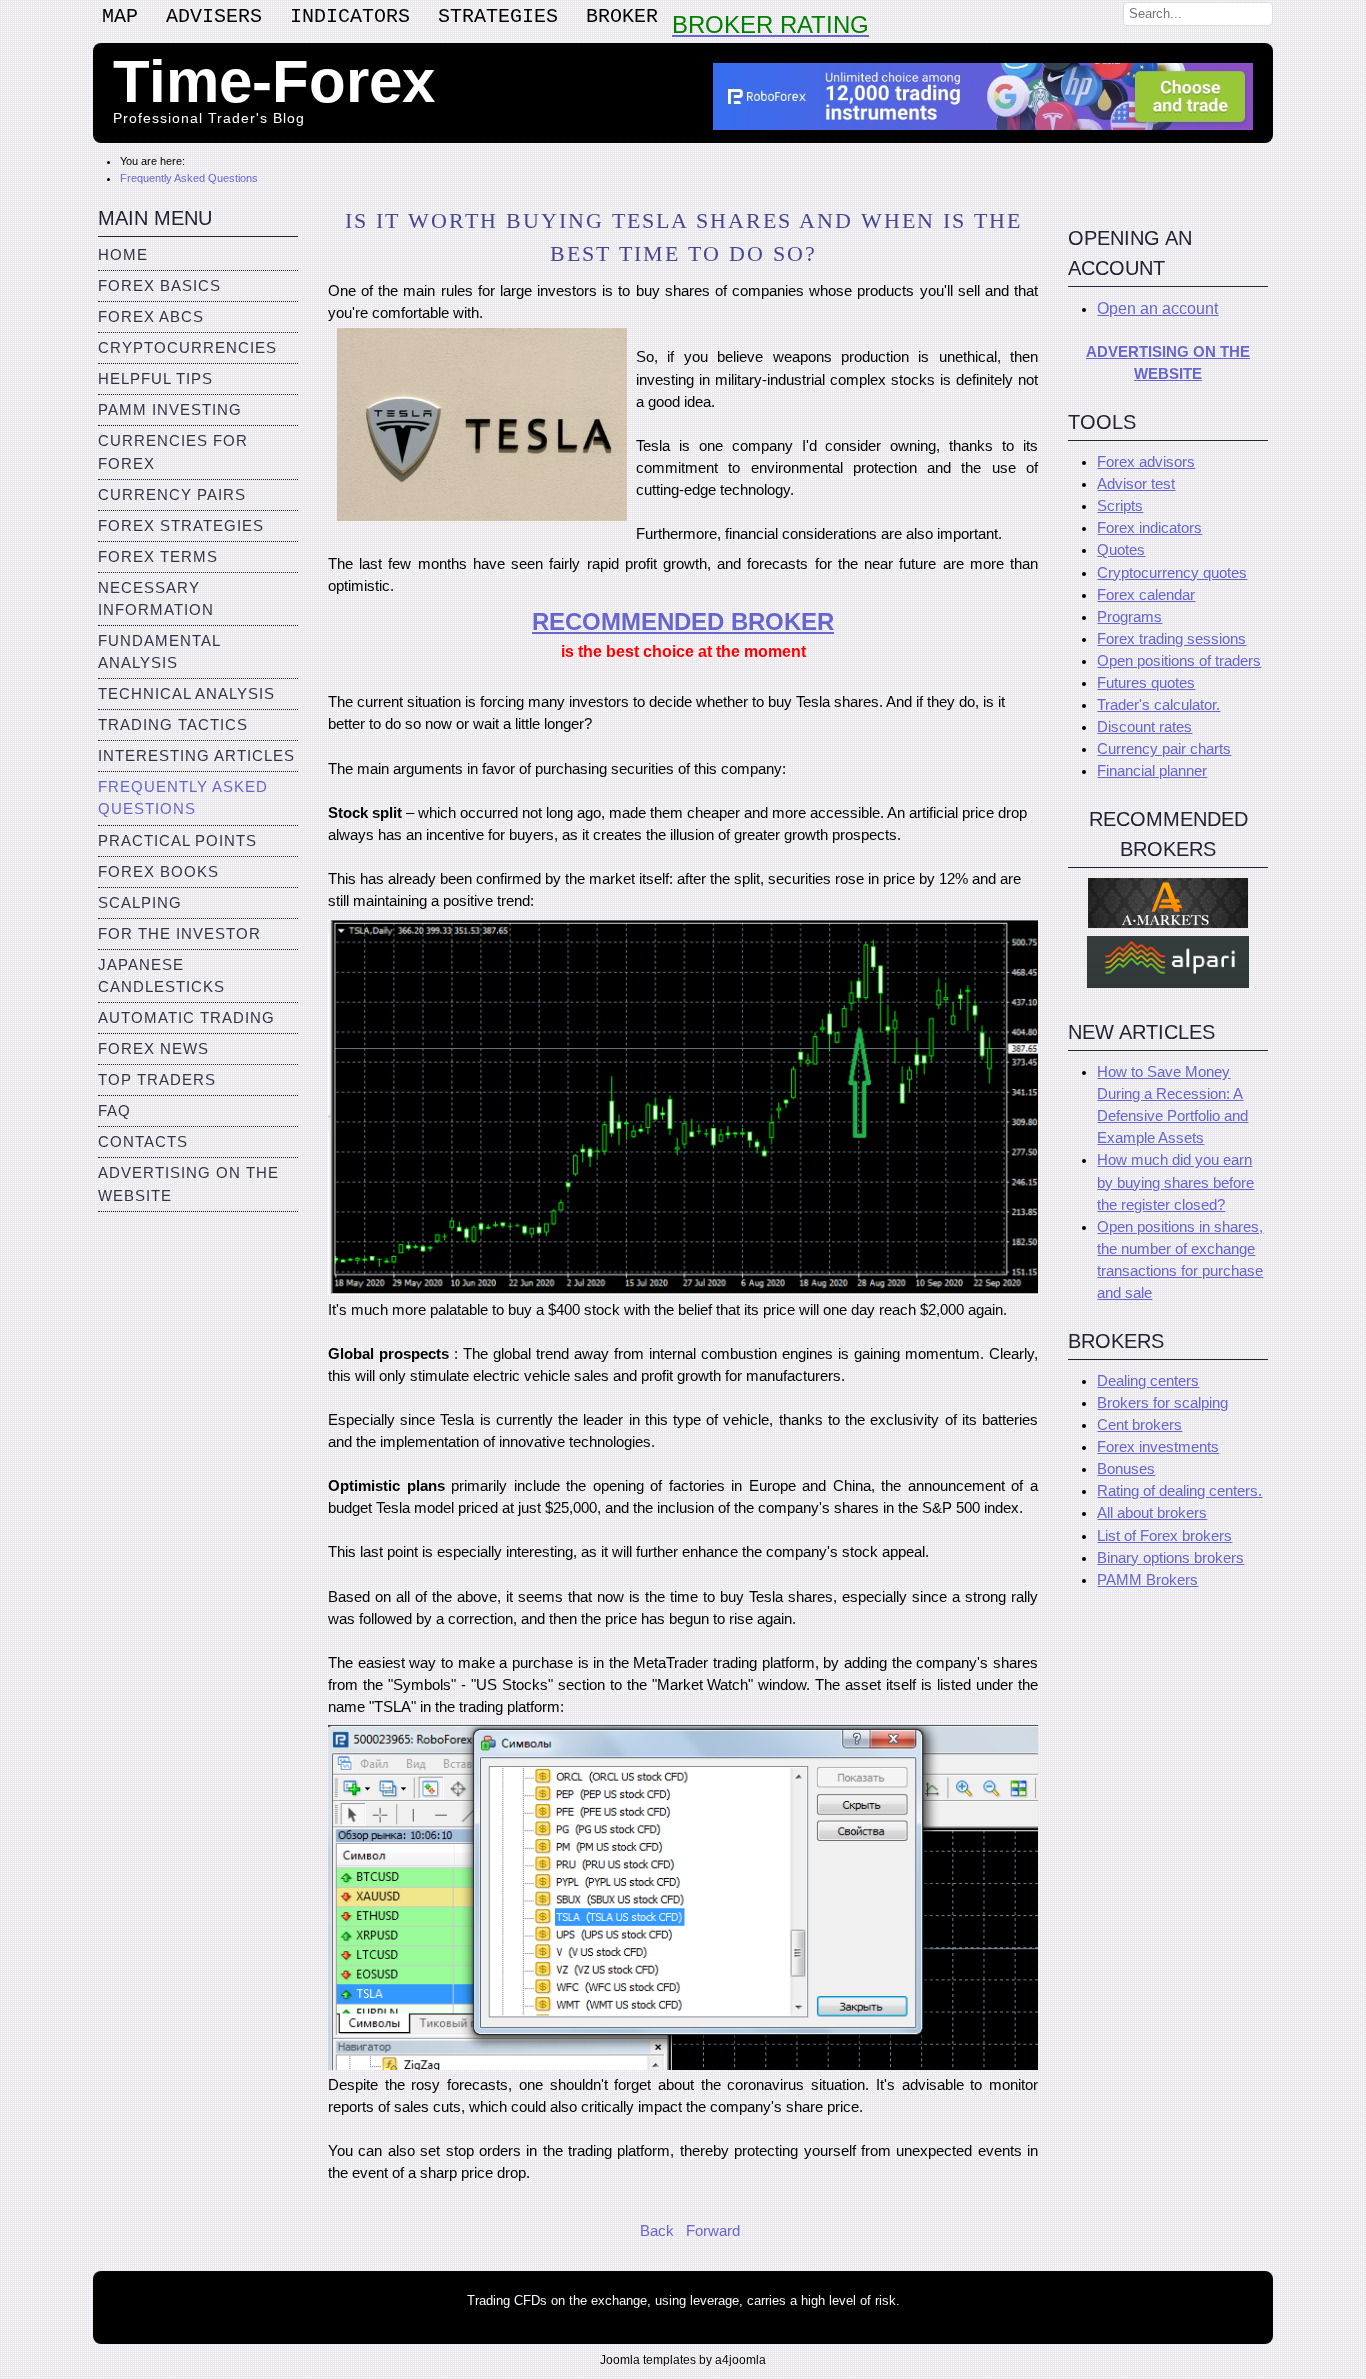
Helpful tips (155, 379)
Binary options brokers (1170, 1558)
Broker (622, 16)
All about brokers (1152, 1513)
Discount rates (1144, 727)
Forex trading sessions (1171, 639)
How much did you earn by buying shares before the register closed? (1175, 1182)
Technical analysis (186, 694)
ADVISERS (214, 16)
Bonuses (1126, 1469)
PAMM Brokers (1147, 1580)
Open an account (1157, 308)
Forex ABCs (151, 317)
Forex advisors (1146, 462)
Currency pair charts (1164, 749)
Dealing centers (1148, 1381)
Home (123, 255)
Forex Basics (159, 286)
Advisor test (1136, 484)
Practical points (177, 841)
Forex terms (158, 557)
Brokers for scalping (1162, 1403)
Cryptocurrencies (187, 348)
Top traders (157, 1080)
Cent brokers (1139, 1425)
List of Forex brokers (1164, 1536)
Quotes (1121, 550)
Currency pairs (172, 495)
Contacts (143, 1142)
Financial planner (1152, 771)
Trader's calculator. (1158, 705)
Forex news (153, 1049)
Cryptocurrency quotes (1172, 573)
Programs (1129, 617)
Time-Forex (274, 81)
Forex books (158, 872)
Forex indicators (1149, 528)
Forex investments (1158, 1447)
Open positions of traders (1179, 661)
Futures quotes (1146, 683)
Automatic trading (186, 1018)
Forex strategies (181, 526)
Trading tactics (173, 725)
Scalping (140, 903)
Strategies (498, 16)
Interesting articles (196, 756)
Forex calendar (1146, 595)
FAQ (114, 1111)
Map (120, 16)
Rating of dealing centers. (1179, 1491)
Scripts (1120, 506)
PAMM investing (170, 410)
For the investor (179, 934)
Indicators (350, 16)
